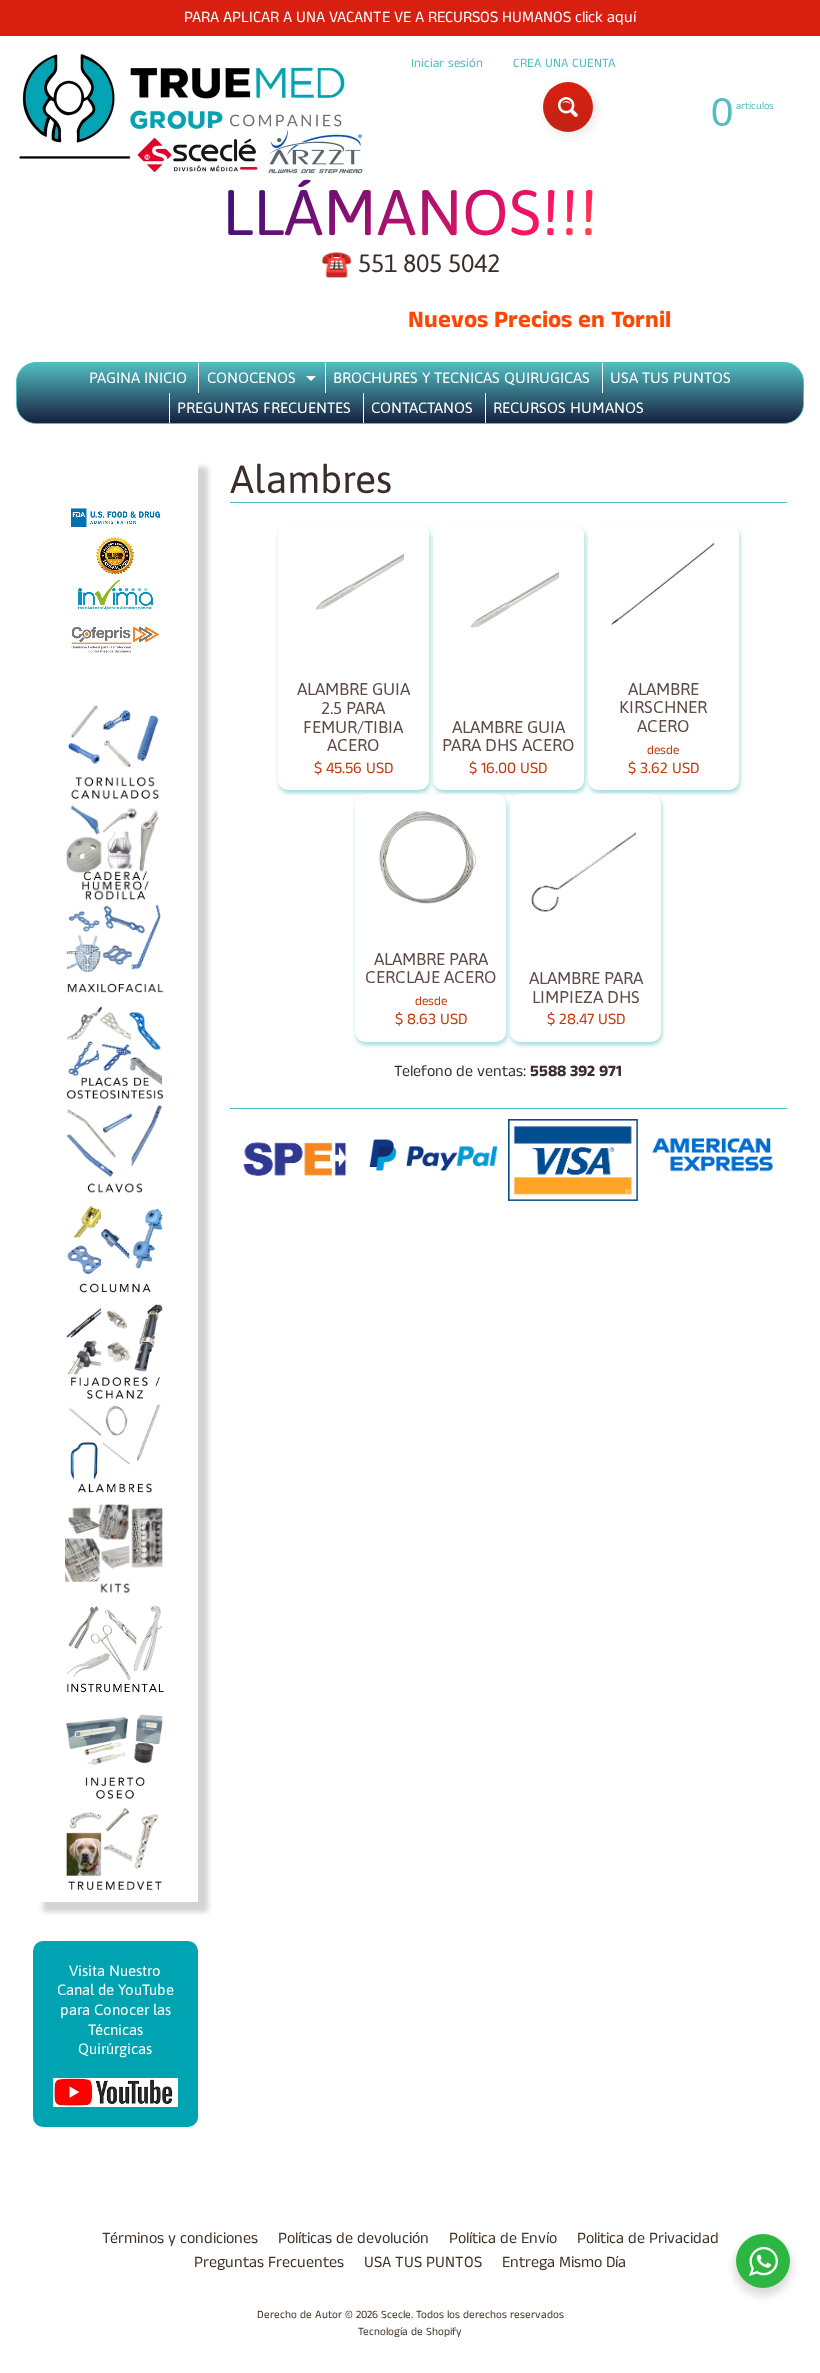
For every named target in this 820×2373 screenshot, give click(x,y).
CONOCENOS (264, 381)
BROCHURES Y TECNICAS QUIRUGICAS (461, 377)
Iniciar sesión (447, 63)
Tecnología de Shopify (410, 2332)
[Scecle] (191, 114)
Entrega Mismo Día (564, 2262)
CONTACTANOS (422, 407)
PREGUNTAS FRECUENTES (264, 407)
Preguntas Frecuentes (269, 2262)
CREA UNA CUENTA (564, 63)
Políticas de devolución (353, 2238)
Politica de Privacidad (648, 2238)
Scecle (396, 2315)
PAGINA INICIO (138, 377)
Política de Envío (503, 2238)
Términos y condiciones (180, 2238)
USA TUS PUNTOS (670, 377)
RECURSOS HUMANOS (568, 407)
